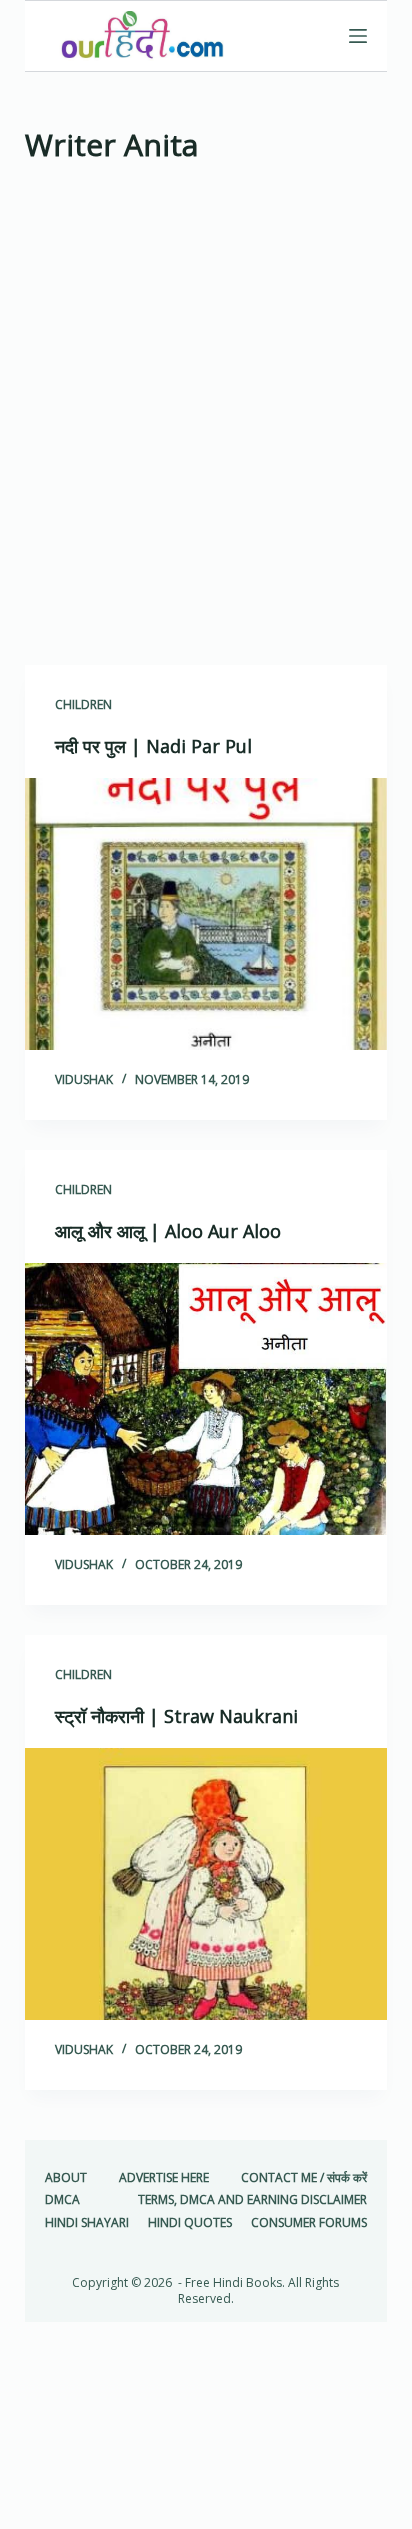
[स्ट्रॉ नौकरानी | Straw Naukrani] (206, 1884)
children (83, 704)
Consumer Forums (309, 2223)
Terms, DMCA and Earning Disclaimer (252, 2200)
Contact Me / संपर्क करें (304, 2178)
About (66, 2178)
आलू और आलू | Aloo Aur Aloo (168, 1231)
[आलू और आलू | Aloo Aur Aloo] (206, 1399)
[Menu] (358, 36)
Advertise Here (164, 2178)
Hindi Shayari (87, 2223)
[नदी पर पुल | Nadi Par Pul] (206, 914)
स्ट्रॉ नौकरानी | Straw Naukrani (176, 1716)
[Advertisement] (206, 421)
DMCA (62, 2200)
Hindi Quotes (190, 2223)
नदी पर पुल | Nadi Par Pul (153, 746)
